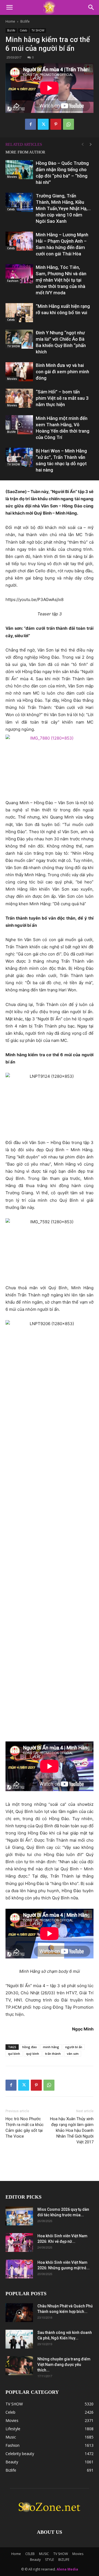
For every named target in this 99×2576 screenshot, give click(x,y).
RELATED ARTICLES (24, 145)
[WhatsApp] (68, 124)
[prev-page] (82, 145)
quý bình (33, 2054)
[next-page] (91, 145)
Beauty (35, 2560)
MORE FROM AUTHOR (25, 152)
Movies (12, 177)
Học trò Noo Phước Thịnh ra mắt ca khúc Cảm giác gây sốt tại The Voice (25, 2128)
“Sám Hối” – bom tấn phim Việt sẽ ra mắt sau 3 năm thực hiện (62, 398)
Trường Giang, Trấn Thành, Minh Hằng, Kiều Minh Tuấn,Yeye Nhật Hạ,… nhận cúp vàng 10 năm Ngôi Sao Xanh (63, 208)
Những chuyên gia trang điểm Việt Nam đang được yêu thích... (64, 2365)
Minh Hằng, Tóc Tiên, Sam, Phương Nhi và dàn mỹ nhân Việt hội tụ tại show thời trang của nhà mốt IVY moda (61, 280)
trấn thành (53, 2054)
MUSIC (44, 2554)
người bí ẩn (74, 2047)
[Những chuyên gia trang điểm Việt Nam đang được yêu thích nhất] (19, 2366)
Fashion (13, 281)
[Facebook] (31, 124)
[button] (9, 7)
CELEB (30, 2554)
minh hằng (51, 2047)
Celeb (23, 30)
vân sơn (73, 2054)
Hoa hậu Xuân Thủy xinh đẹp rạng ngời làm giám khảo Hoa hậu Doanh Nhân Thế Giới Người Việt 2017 (72, 2130)
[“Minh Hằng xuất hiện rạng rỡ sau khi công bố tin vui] (19, 313)
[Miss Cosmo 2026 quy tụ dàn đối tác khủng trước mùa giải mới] (19, 2216)
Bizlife (25, 21)
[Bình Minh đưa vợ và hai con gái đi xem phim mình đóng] (19, 372)
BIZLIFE (64, 2560)
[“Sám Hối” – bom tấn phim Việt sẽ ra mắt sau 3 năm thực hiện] (19, 398)
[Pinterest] (56, 124)
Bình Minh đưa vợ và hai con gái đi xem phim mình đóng (62, 372)
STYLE (50, 2560)
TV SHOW (38, 30)
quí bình (14, 2054)
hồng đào (30, 2047)
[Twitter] (43, 124)
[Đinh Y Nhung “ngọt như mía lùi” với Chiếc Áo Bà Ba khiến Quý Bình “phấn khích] (19, 339)
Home (10, 21)
